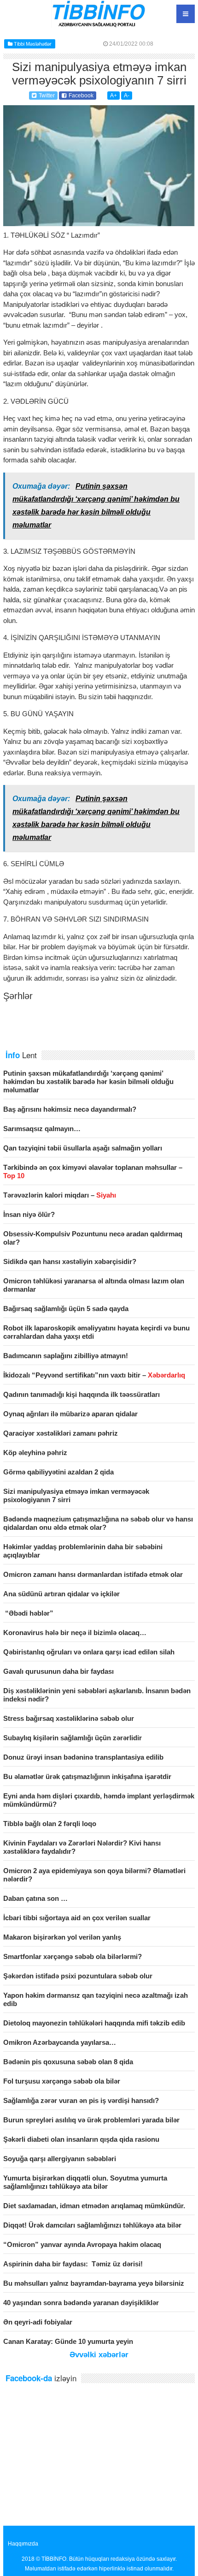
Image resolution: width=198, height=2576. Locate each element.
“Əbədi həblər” (28, 1613)
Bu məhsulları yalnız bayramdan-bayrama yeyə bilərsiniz (94, 2283)
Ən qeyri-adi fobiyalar (38, 2322)
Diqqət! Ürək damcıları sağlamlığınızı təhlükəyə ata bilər (92, 2225)
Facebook (81, 96)
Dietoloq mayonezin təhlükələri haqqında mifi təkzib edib (94, 2023)
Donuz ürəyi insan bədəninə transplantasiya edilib (83, 1757)
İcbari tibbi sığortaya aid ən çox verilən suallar (77, 1918)
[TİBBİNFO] (99, 25)
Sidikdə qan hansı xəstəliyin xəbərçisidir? (70, 1261)
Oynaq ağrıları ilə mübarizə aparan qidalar (70, 1414)
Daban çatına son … (35, 1898)
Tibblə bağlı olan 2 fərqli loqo (50, 1824)
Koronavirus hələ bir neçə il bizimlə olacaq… (75, 1632)
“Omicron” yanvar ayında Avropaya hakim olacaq (82, 2244)
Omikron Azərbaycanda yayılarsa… (60, 2042)
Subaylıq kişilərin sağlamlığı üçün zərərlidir (73, 1738)
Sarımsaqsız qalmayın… (42, 1129)
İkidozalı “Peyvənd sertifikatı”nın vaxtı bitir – (94, 1375)
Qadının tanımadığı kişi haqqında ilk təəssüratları (82, 1394)
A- (127, 96)
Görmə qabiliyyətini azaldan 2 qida (58, 1472)
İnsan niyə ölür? (29, 1214)
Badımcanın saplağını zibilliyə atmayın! (66, 1356)
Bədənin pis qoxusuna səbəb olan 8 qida (68, 2062)
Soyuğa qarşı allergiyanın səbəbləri (60, 2159)
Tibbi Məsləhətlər (33, 44)
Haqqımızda (23, 2544)
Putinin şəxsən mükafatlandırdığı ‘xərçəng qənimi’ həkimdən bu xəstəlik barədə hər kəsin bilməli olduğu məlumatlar (88, 1081)
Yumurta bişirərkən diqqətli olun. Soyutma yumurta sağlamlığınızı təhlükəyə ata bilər (85, 2182)
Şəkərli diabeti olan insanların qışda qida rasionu (81, 2139)
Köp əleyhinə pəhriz (35, 1453)
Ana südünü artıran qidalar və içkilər (61, 1594)
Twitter (47, 96)
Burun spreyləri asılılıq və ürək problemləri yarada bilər (91, 2120)
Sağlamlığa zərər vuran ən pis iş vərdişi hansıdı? (81, 2100)
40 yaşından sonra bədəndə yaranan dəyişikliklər (81, 2303)
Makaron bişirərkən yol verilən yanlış (62, 1937)
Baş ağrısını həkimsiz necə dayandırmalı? (70, 1109)
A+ (114, 96)
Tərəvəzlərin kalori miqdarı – (60, 1195)
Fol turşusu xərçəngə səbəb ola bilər (62, 2081)
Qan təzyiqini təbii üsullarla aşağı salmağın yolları (83, 1148)
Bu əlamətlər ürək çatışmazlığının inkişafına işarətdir (87, 1776)
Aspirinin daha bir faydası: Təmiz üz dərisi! (73, 2264)
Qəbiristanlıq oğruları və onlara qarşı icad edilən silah (89, 1652)
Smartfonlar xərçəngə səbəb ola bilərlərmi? (73, 1956)
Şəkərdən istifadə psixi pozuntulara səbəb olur (78, 1976)
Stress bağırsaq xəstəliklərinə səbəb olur (69, 1718)
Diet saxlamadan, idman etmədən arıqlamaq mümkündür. (94, 2206)
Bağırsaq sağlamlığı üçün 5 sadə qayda (66, 1309)
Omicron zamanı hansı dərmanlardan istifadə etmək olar (93, 1574)
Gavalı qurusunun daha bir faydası (58, 1671)
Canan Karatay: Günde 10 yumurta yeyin (68, 2341)
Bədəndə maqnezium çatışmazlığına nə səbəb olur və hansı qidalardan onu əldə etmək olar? (98, 1523)
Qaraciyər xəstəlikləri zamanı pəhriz (61, 1433)
